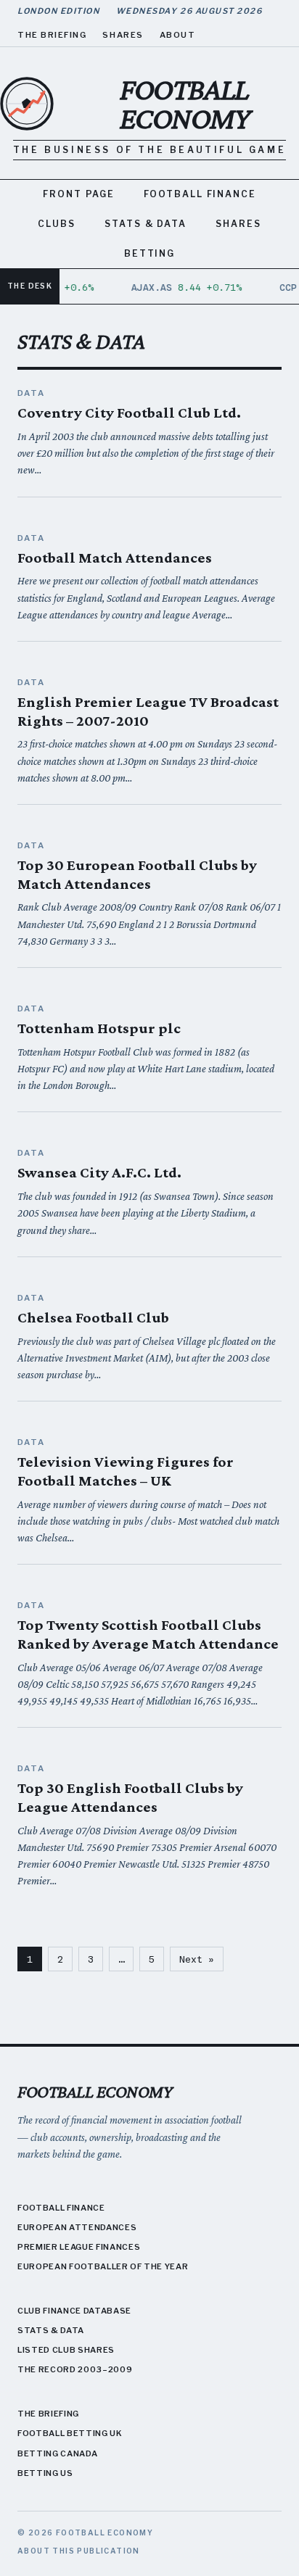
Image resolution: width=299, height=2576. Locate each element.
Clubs (57, 224)
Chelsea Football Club (93, 1317)
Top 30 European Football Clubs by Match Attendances (137, 874)
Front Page (79, 194)
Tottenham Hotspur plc (99, 1028)
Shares (123, 35)
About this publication (79, 2551)
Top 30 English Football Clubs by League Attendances (130, 1797)
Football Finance (200, 194)
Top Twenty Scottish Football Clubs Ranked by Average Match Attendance (148, 1634)
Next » (197, 1959)
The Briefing (52, 35)
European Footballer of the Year (103, 2266)
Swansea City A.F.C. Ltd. (99, 1172)
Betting (149, 253)
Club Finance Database (74, 2311)
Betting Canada (57, 2453)
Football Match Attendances (115, 558)
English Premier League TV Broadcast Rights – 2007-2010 (148, 711)
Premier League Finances (79, 2247)
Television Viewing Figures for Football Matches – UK (126, 1471)
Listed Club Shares (66, 2350)
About (178, 35)
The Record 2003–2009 (75, 2369)
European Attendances (77, 2227)
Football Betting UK (70, 2433)
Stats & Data (146, 224)
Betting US (45, 2473)
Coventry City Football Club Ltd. (129, 413)
